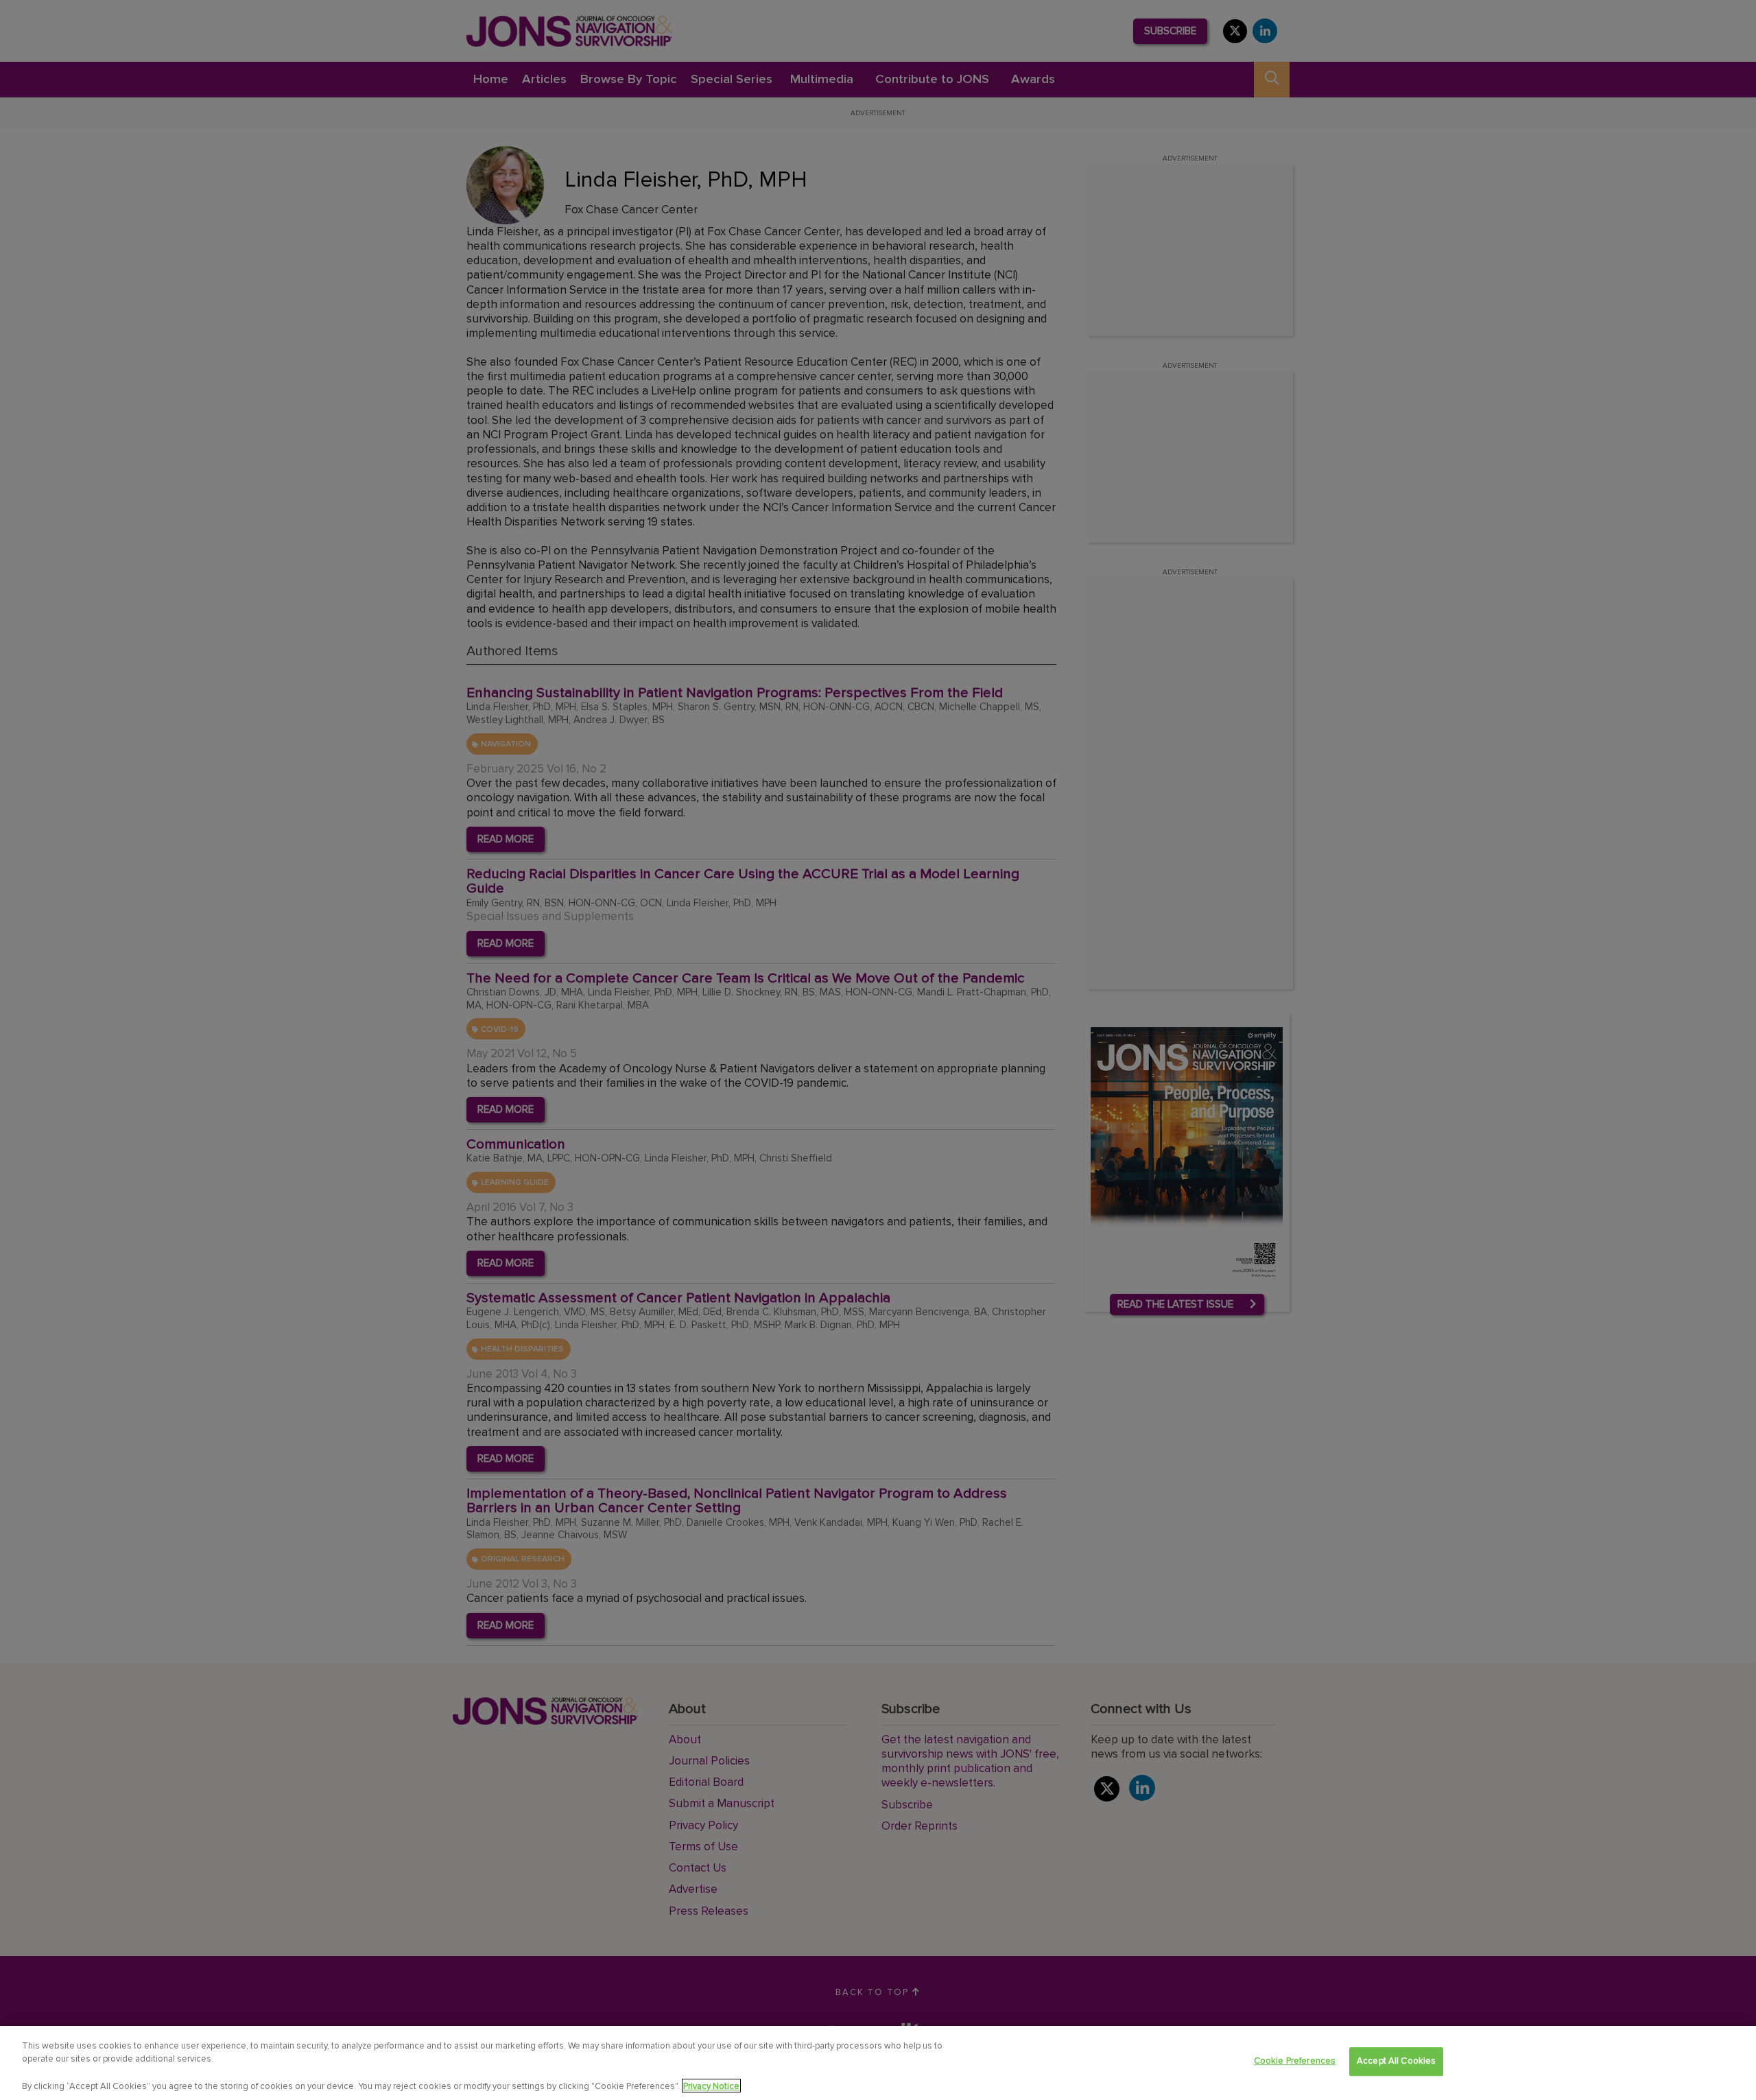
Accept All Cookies (1396, 2061)
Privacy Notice (711, 2086)
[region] (878, 2063)
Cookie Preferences (1295, 2061)
